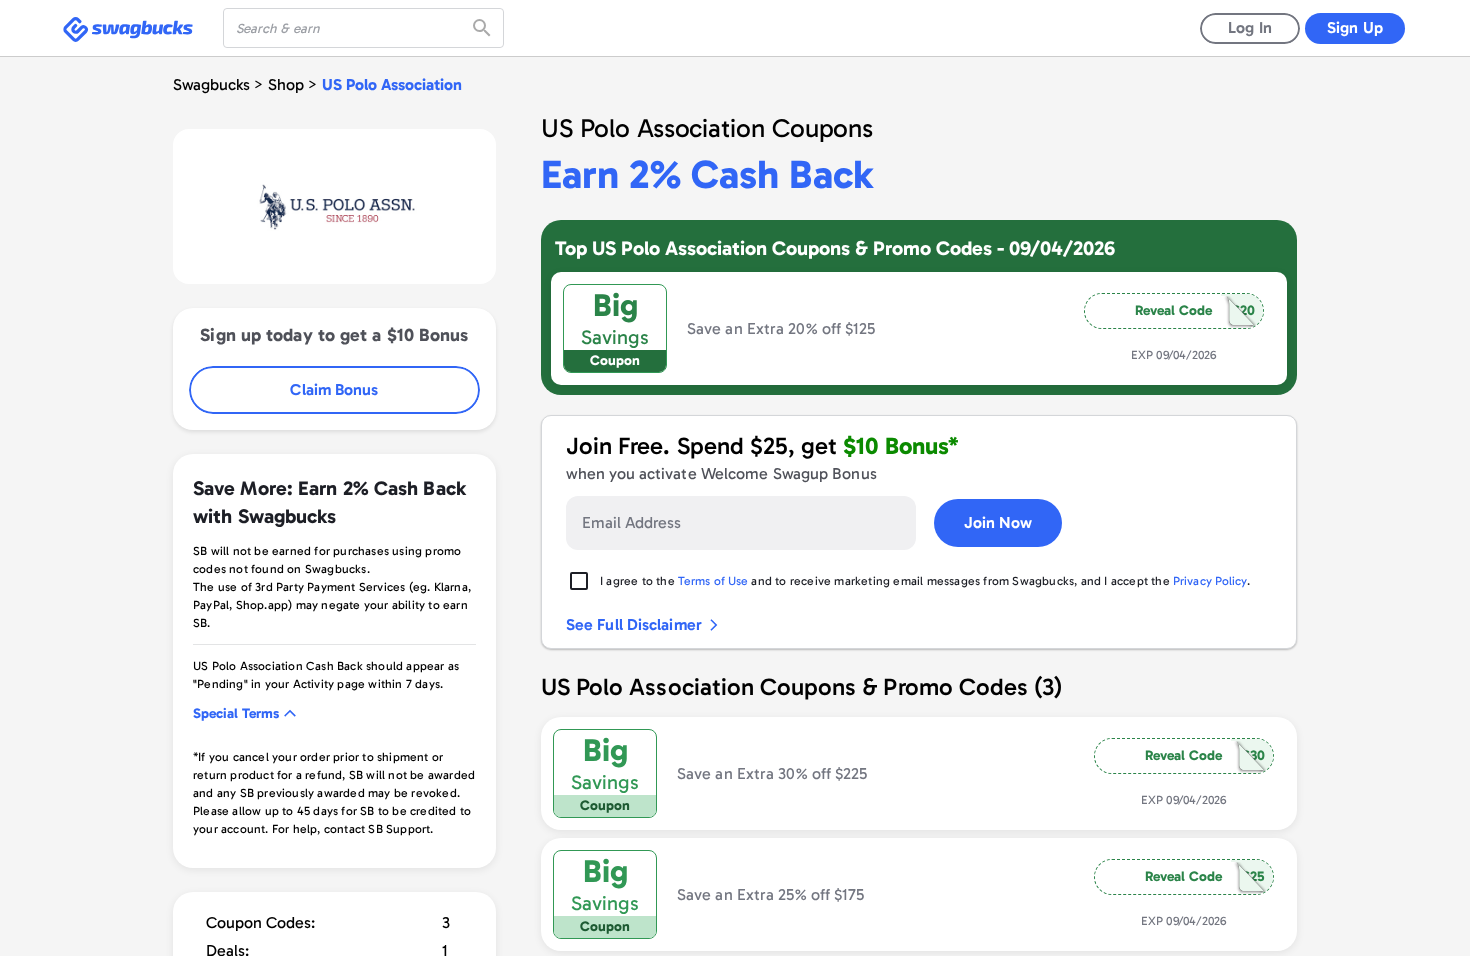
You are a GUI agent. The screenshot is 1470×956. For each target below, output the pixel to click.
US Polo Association (392, 84)
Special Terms (236, 713)
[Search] (484, 28)
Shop (286, 84)
